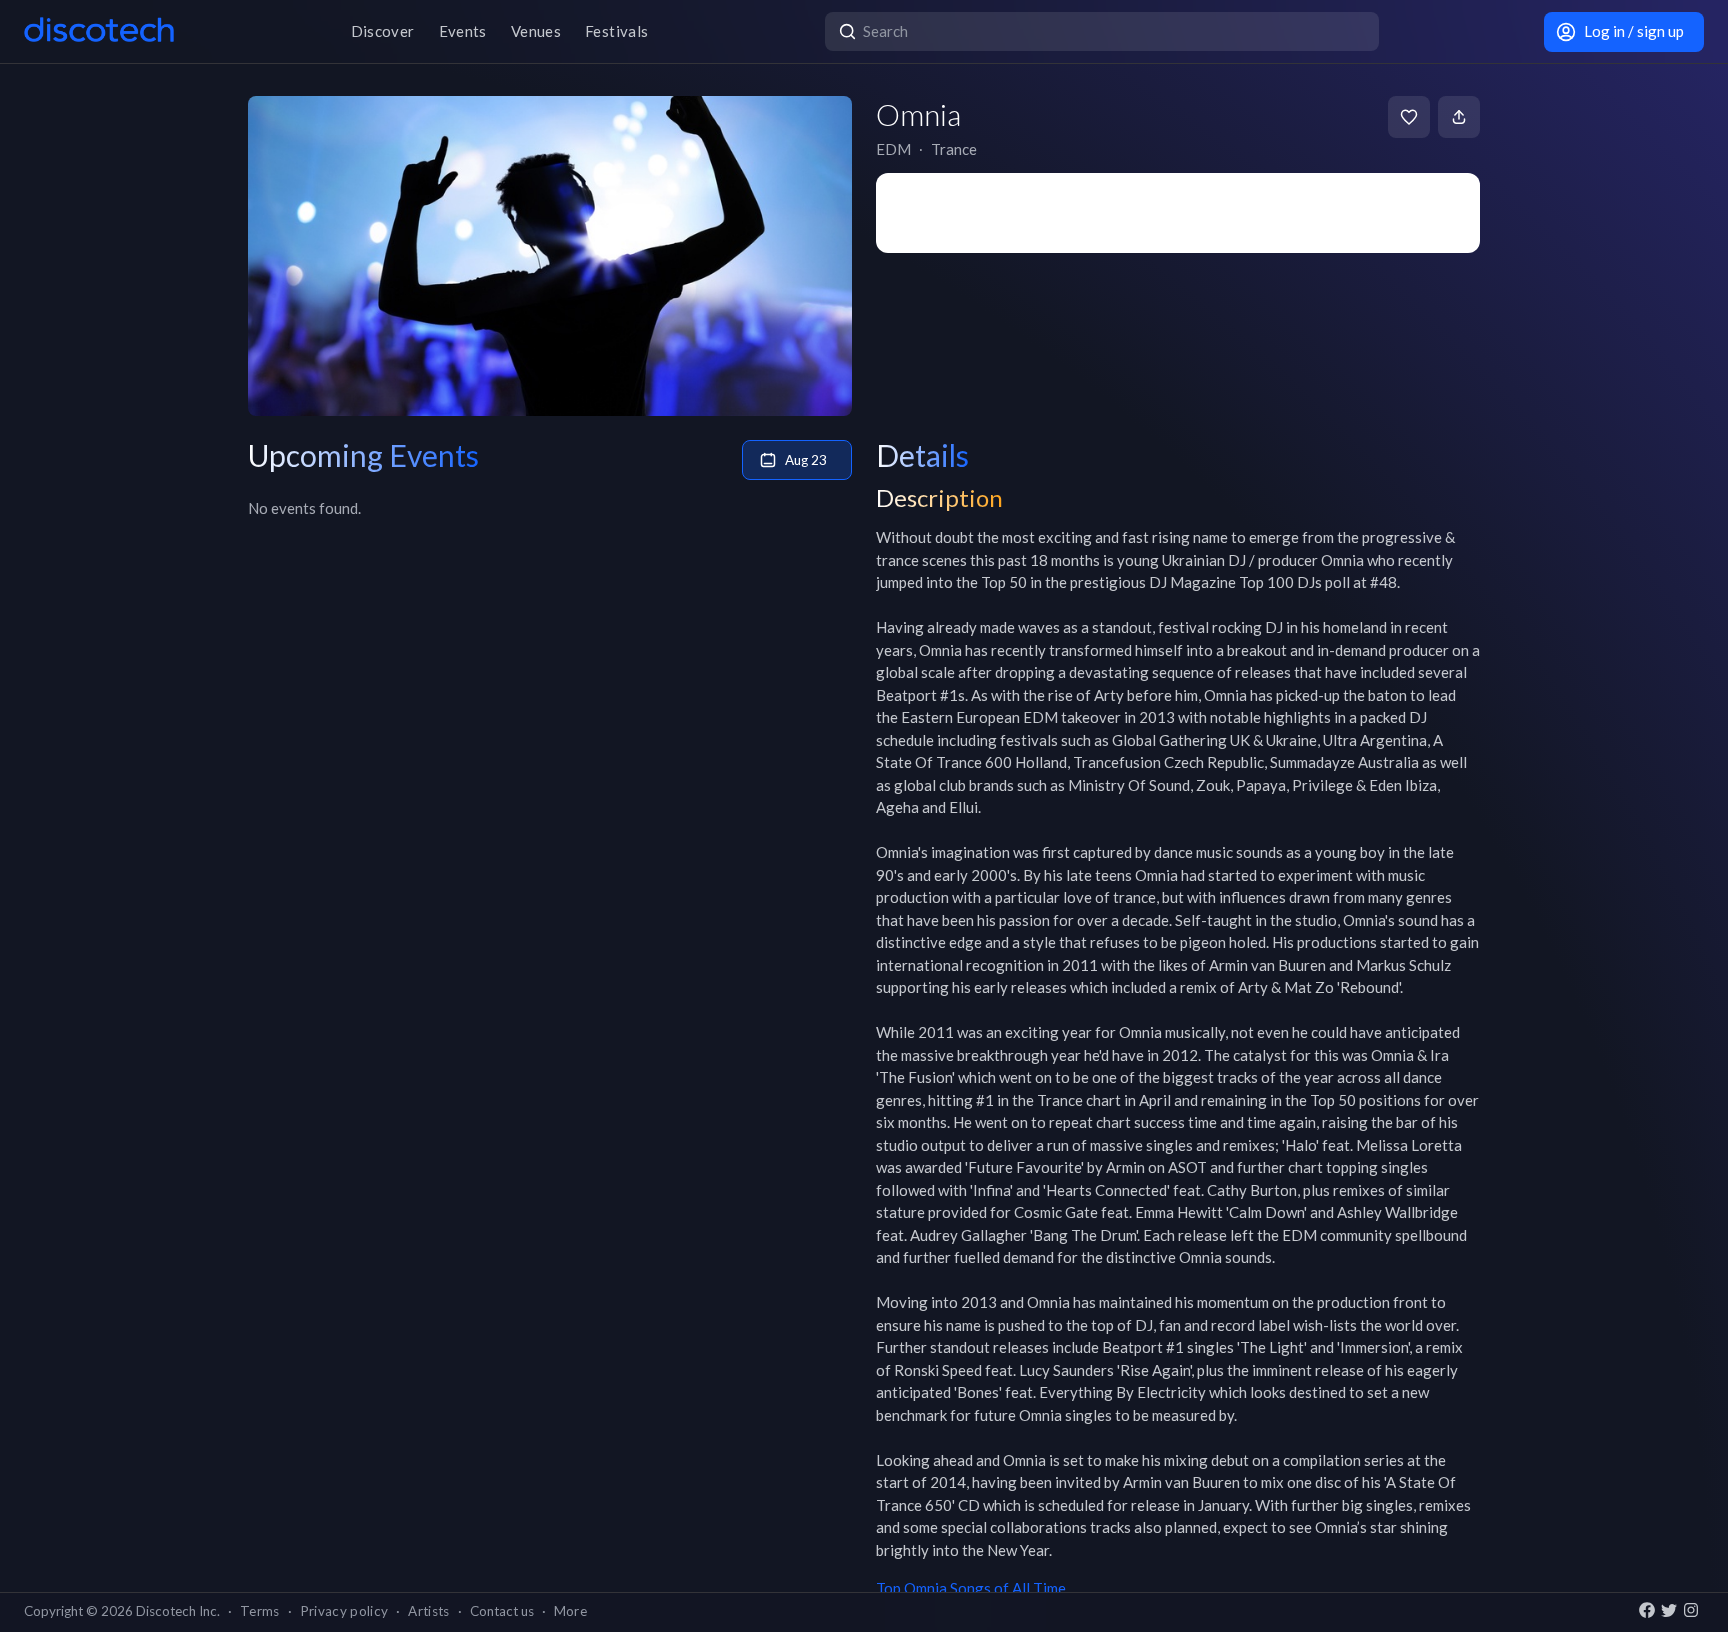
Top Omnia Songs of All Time (971, 1588)
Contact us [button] (502, 1611)
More (570, 1611)
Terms (260, 1611)
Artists (428, 1611)
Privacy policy (344, 1611)
